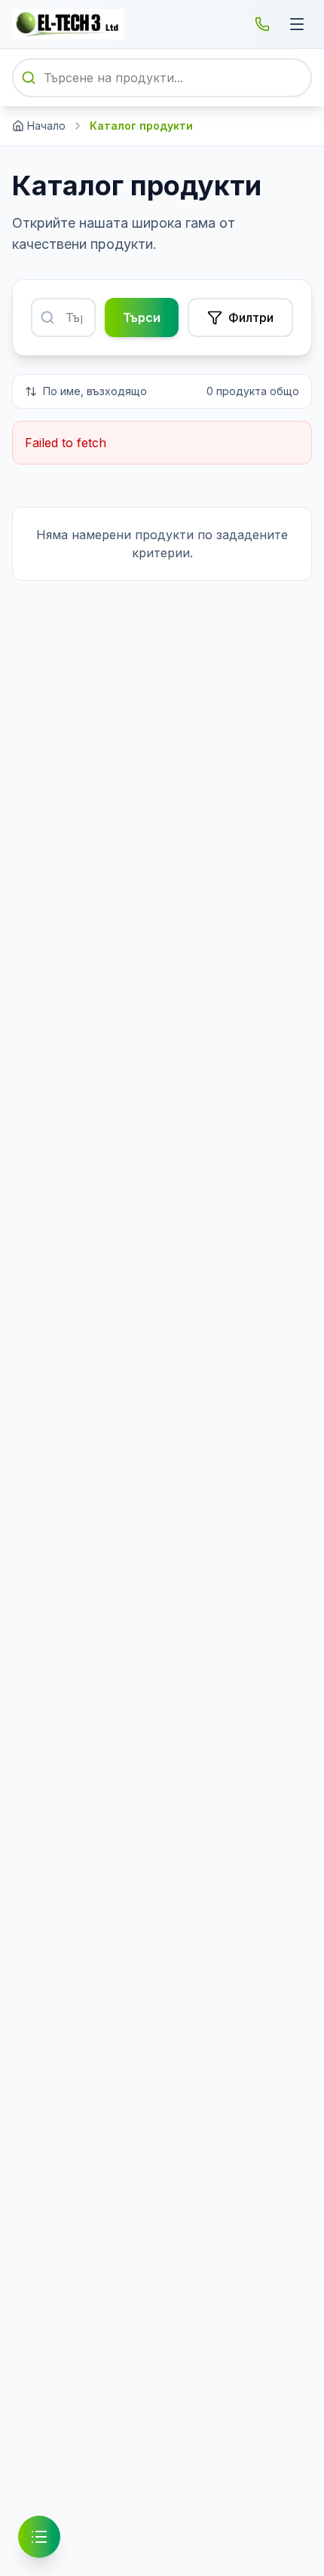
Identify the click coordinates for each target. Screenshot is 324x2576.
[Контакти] (262, 24)
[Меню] (297, 24)
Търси (142, 317)
